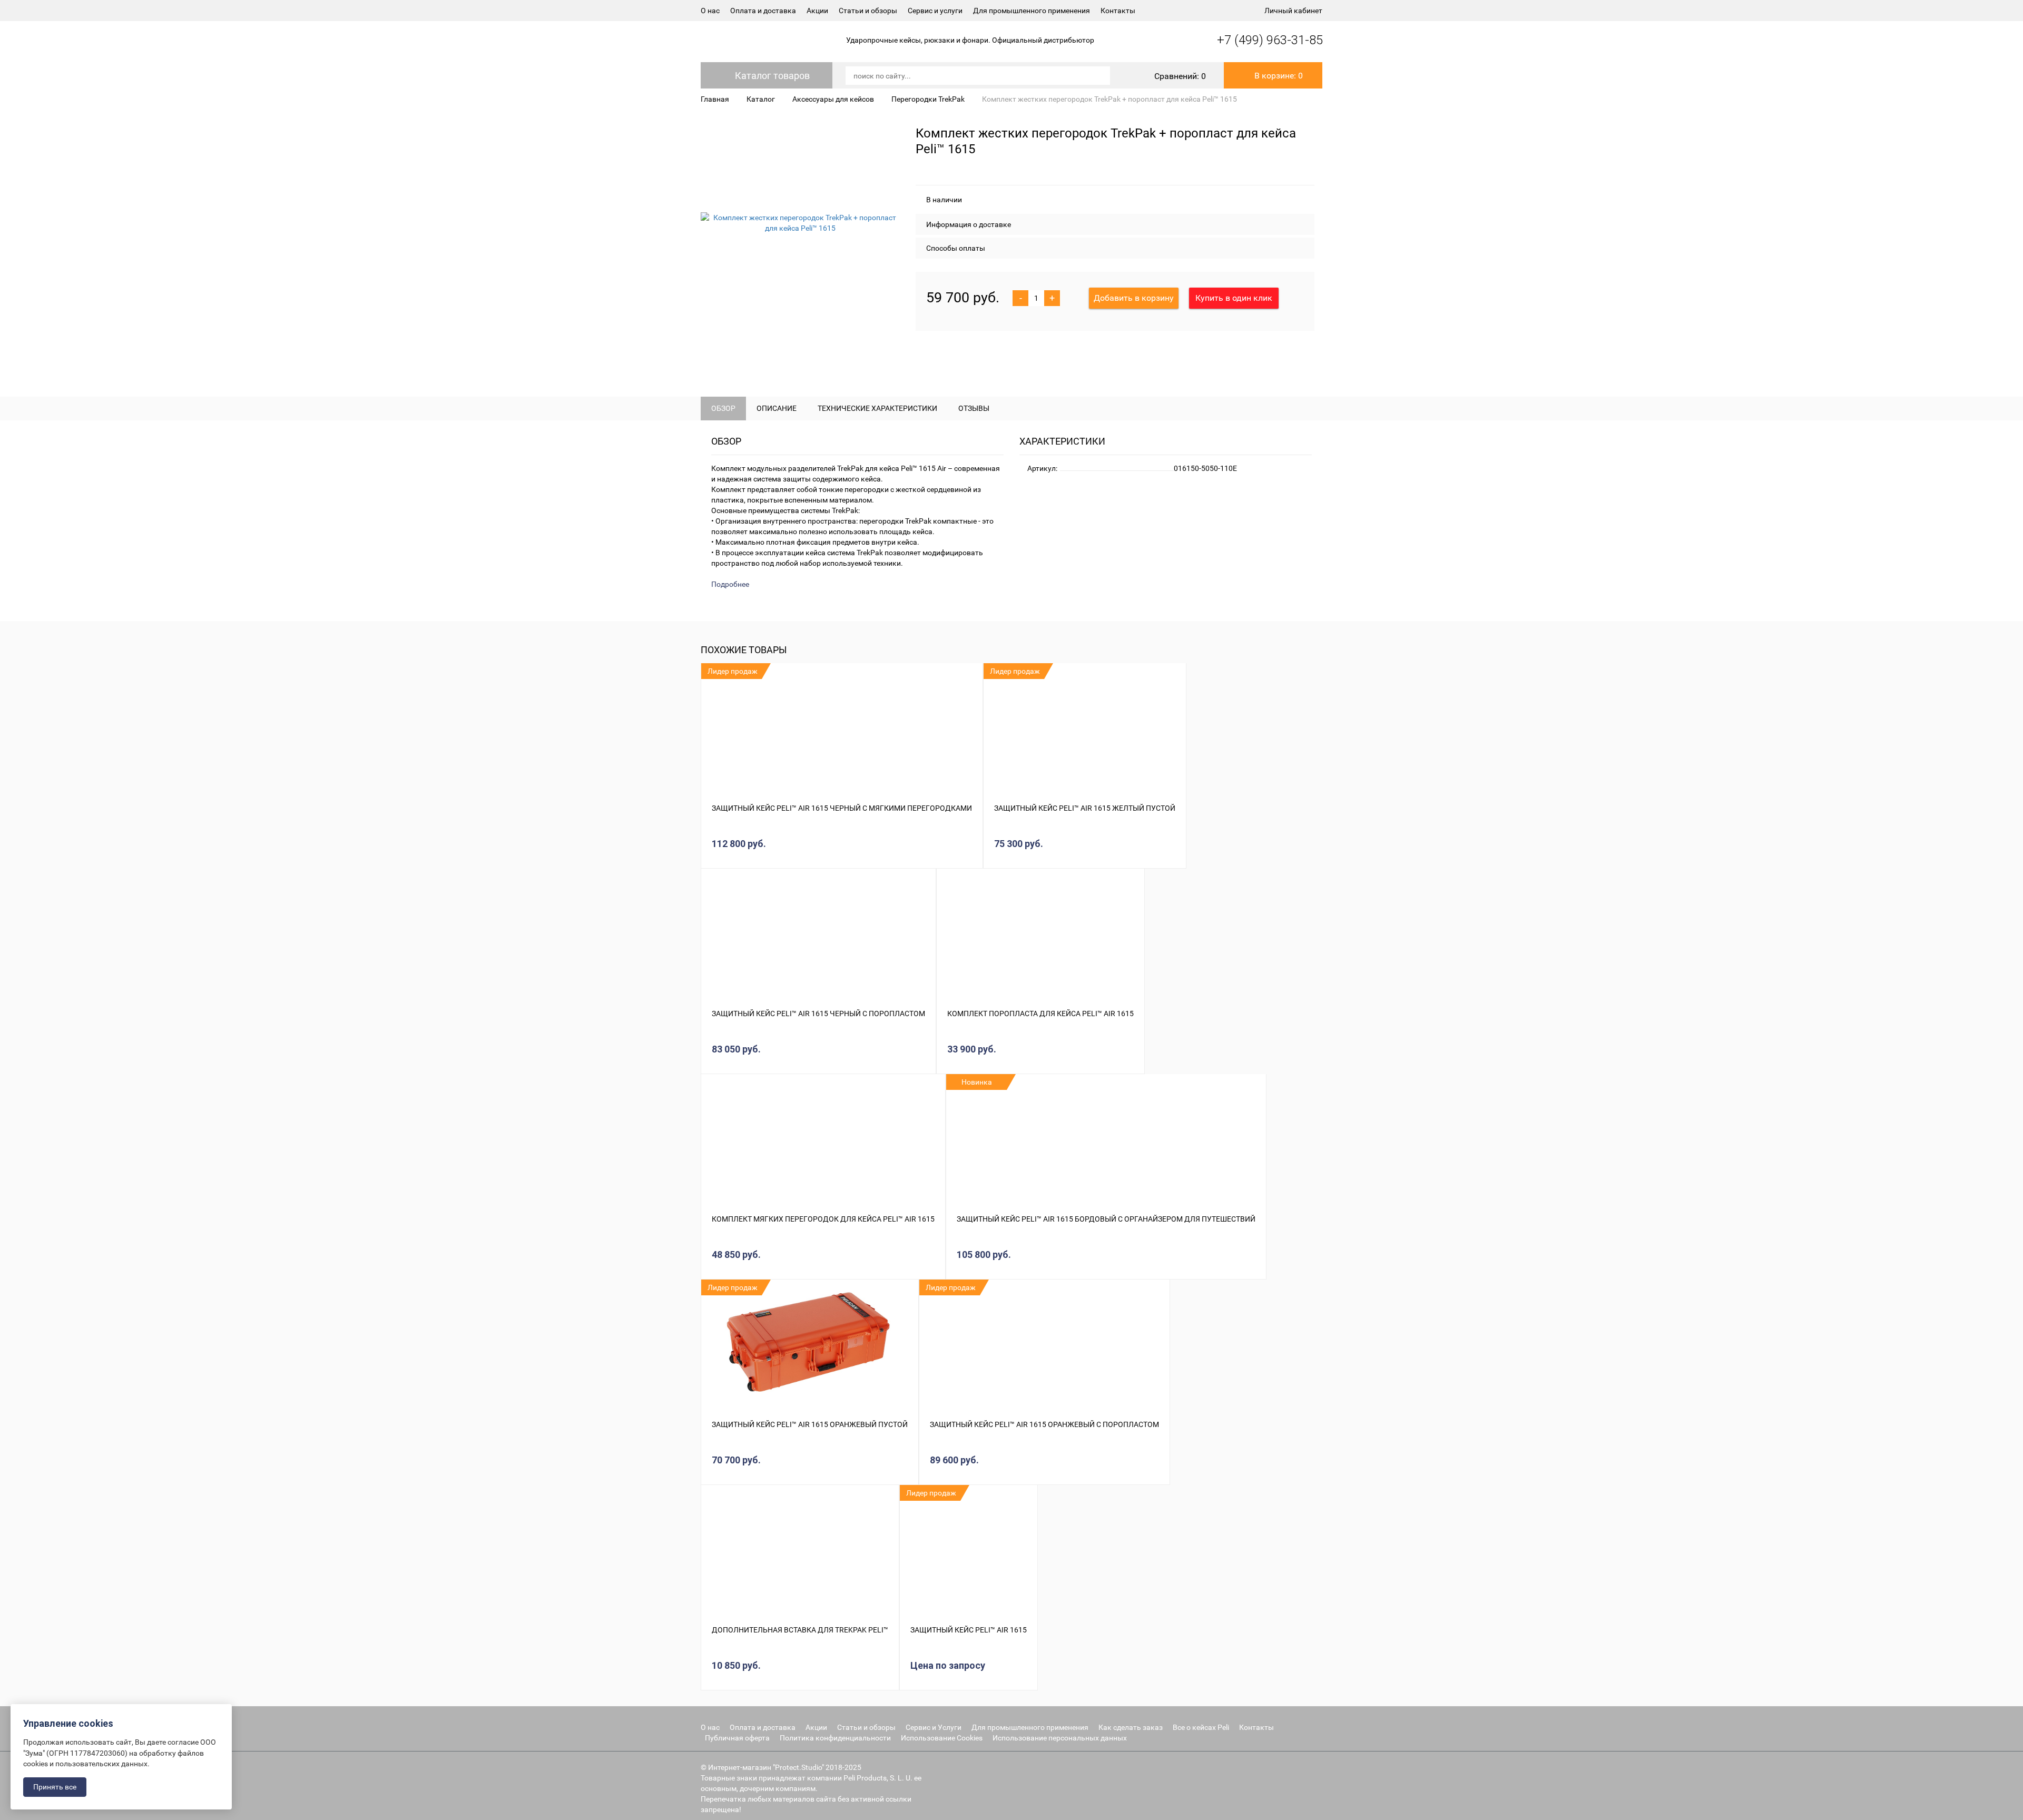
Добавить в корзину (1134, 298)
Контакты (1118, 11)
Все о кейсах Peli (1201, 1727)
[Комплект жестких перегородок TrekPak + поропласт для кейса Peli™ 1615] (800, 223)
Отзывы (974, 408)
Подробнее (730, 584)
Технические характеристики (877, 408)
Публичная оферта (737, 1738)
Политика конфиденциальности (835, 1738)
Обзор (723, 408)
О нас (710, 11)
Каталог (761, 99)
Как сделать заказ (1131, 1727)
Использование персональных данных (1060, 1738)
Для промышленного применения (1032, 11)
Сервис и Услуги (934, 1727)
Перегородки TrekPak (928, 99)
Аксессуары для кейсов (833, 99)
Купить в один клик (1234, 298)
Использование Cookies (942, 1738)
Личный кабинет (1293, 11)
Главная (715, 99)
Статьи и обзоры (868, 11)
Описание (777, 408)
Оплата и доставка (763, 11)
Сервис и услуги (935, 11)
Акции (817, 11)
